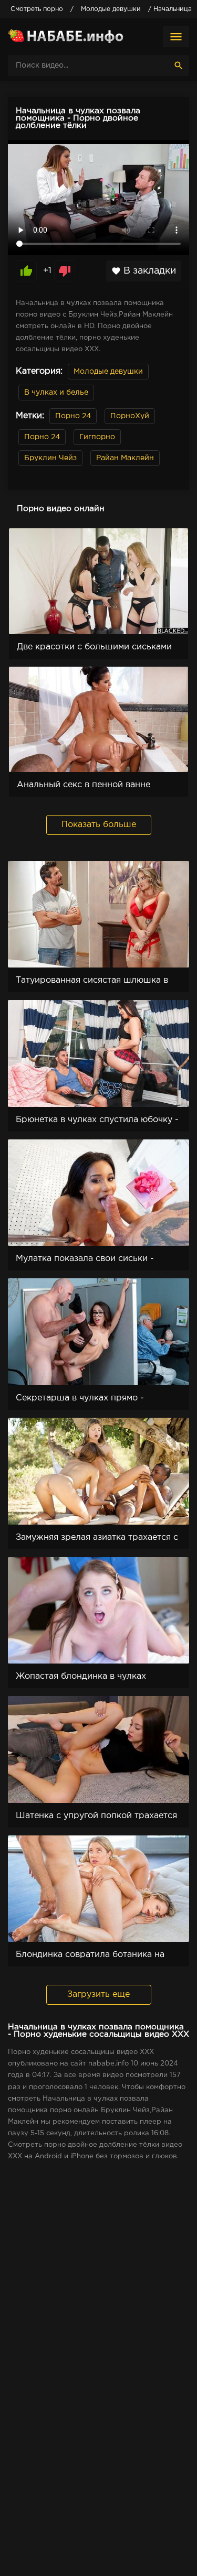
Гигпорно (97, 437)
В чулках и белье (56, 393)
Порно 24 (73, 416)
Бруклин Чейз (50, 458)
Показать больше (99, 825)
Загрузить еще (98, 1995)
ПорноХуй (130, 416)
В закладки (144, 271)
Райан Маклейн (125, 458)
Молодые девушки (108, 372)
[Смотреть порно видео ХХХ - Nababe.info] (66, 37)
